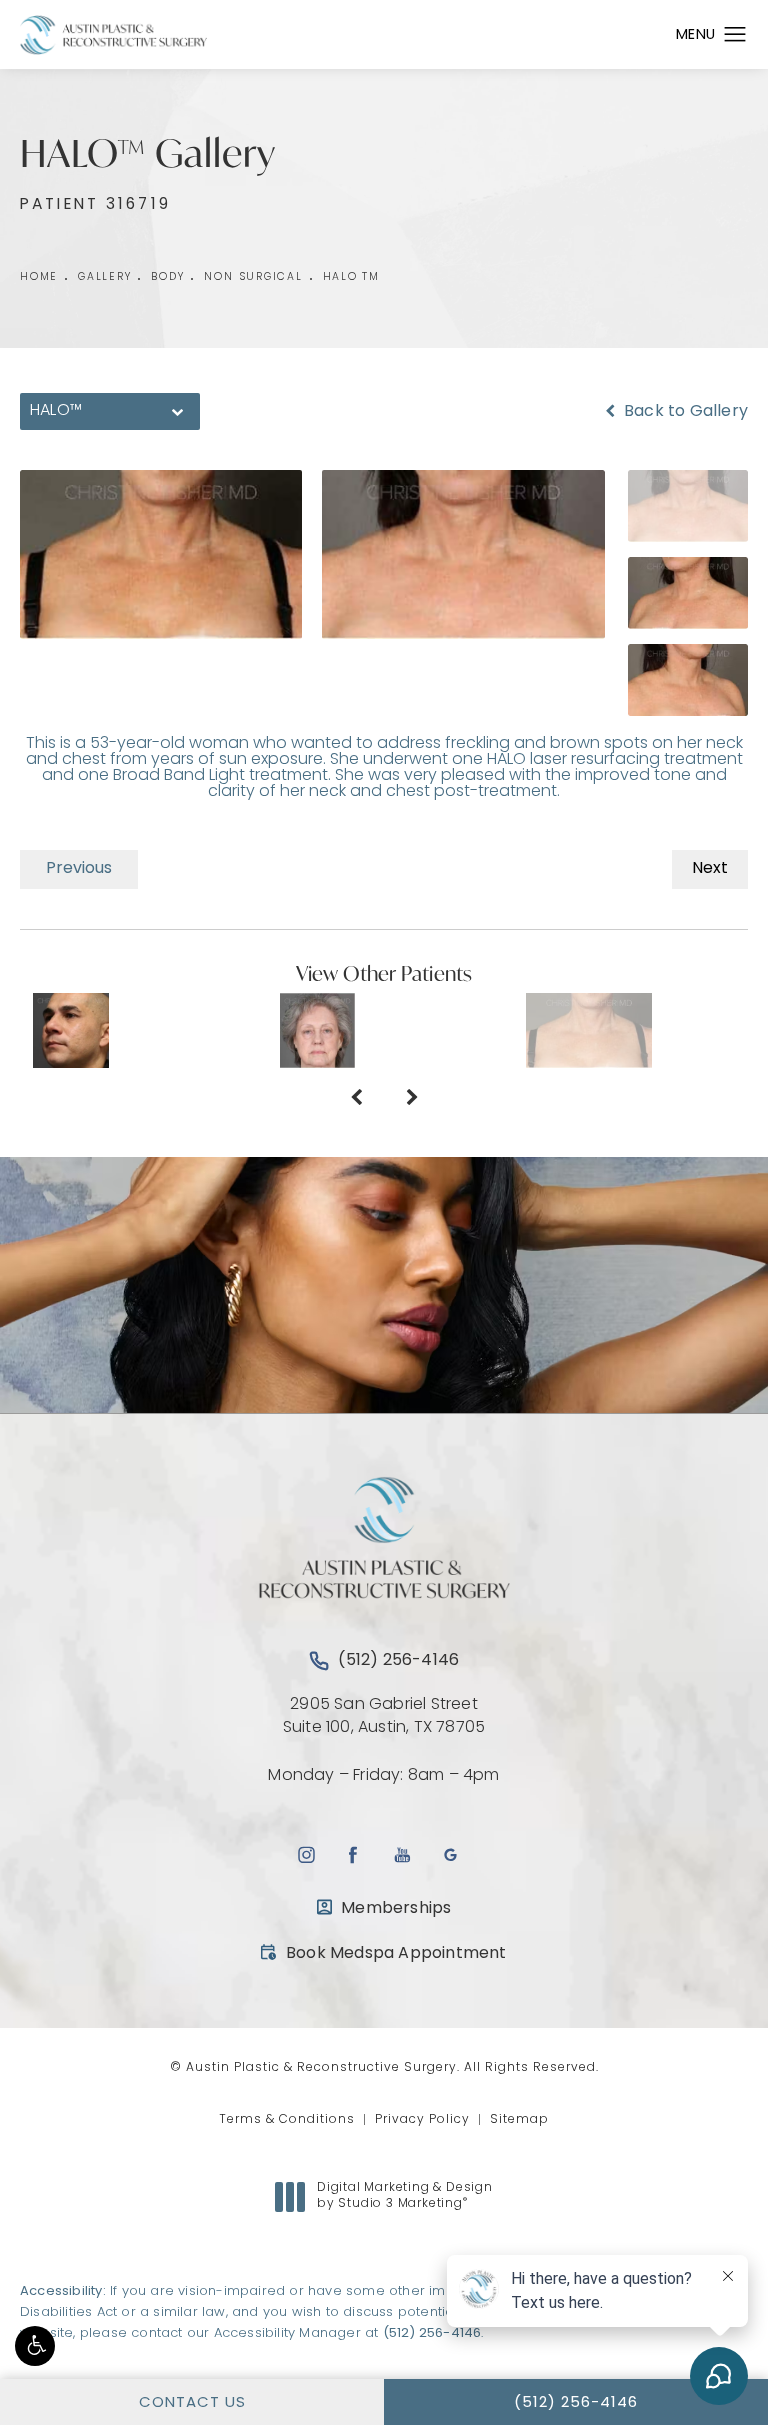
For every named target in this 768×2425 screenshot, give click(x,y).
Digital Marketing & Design (404, 2197)
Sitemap (519, 2120)
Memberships (396, 1909)
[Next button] (412, 1100)
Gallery (104, 277)
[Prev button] (356, 1100)
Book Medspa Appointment (383, 1953)
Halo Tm (351, 277)
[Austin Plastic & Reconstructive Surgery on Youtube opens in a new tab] (402, 1854)
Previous (79, 869)
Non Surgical (253, 277)
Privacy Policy (422, 2120)
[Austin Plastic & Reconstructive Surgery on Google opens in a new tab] (450, 1854)
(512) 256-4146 (432, 2333)
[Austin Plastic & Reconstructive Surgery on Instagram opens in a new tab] (305, 1854)
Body (167, 277)
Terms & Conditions (287, 2120)
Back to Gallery (684, 412)
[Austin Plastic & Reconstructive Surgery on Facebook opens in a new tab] (353, 1854)
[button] (35, 2346)
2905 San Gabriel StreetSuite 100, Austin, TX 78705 (384, 1716)
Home (39, 277)
